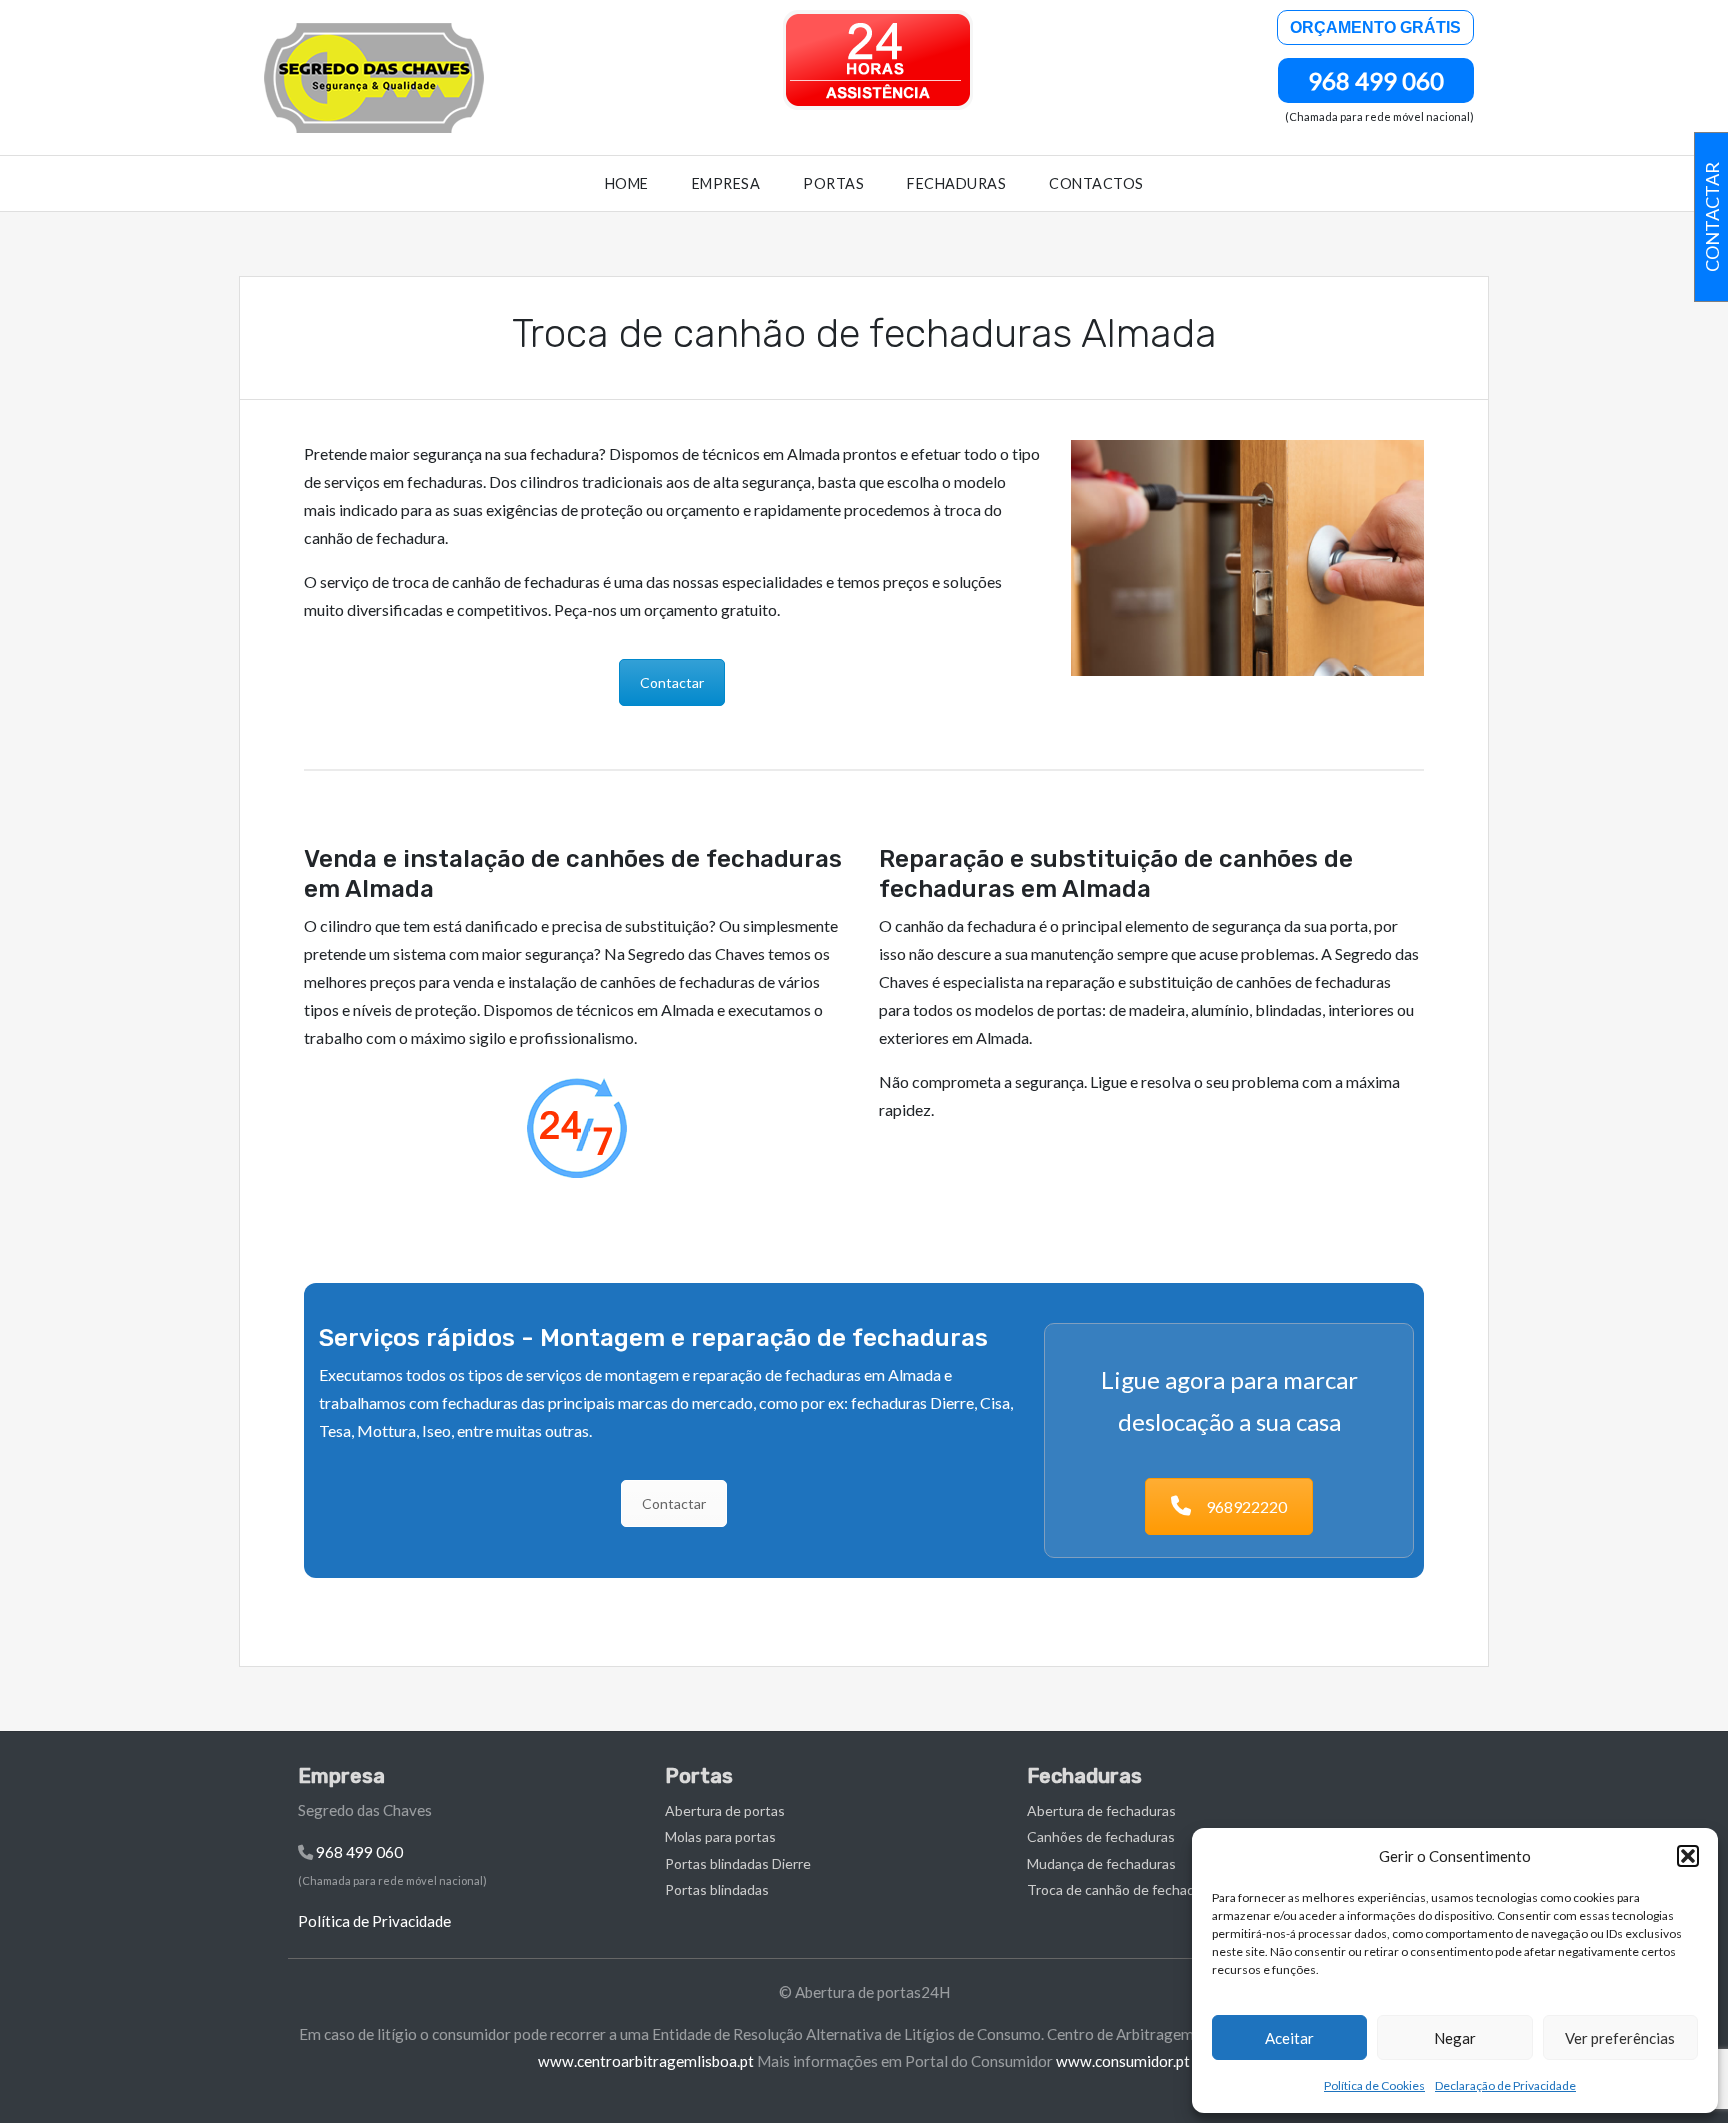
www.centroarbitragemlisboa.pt (646, 2061)
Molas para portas (720, 1836)
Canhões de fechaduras (1101, 1836)
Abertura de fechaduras (1101, 1810)
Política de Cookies (1374, 2085)
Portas (833, 183)
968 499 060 (1376, 80)
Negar (1455, 2038)
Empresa (726, 183)
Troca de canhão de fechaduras (1124, 1889)
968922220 (1246, 1506)
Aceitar (1289, 2038)
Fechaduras (956, 183)
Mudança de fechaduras (1101, 1863)
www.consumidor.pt (1123, 2061)
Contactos (1096, 183)
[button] (1688, 1856)
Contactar (672, 682)
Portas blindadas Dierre (738, 1863)
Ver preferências (1620, 2038)
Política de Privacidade (374, 1921)
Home (627, 183)
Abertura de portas (725, 1810)
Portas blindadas (717, 1889)
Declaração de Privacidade (1505, 2085)
